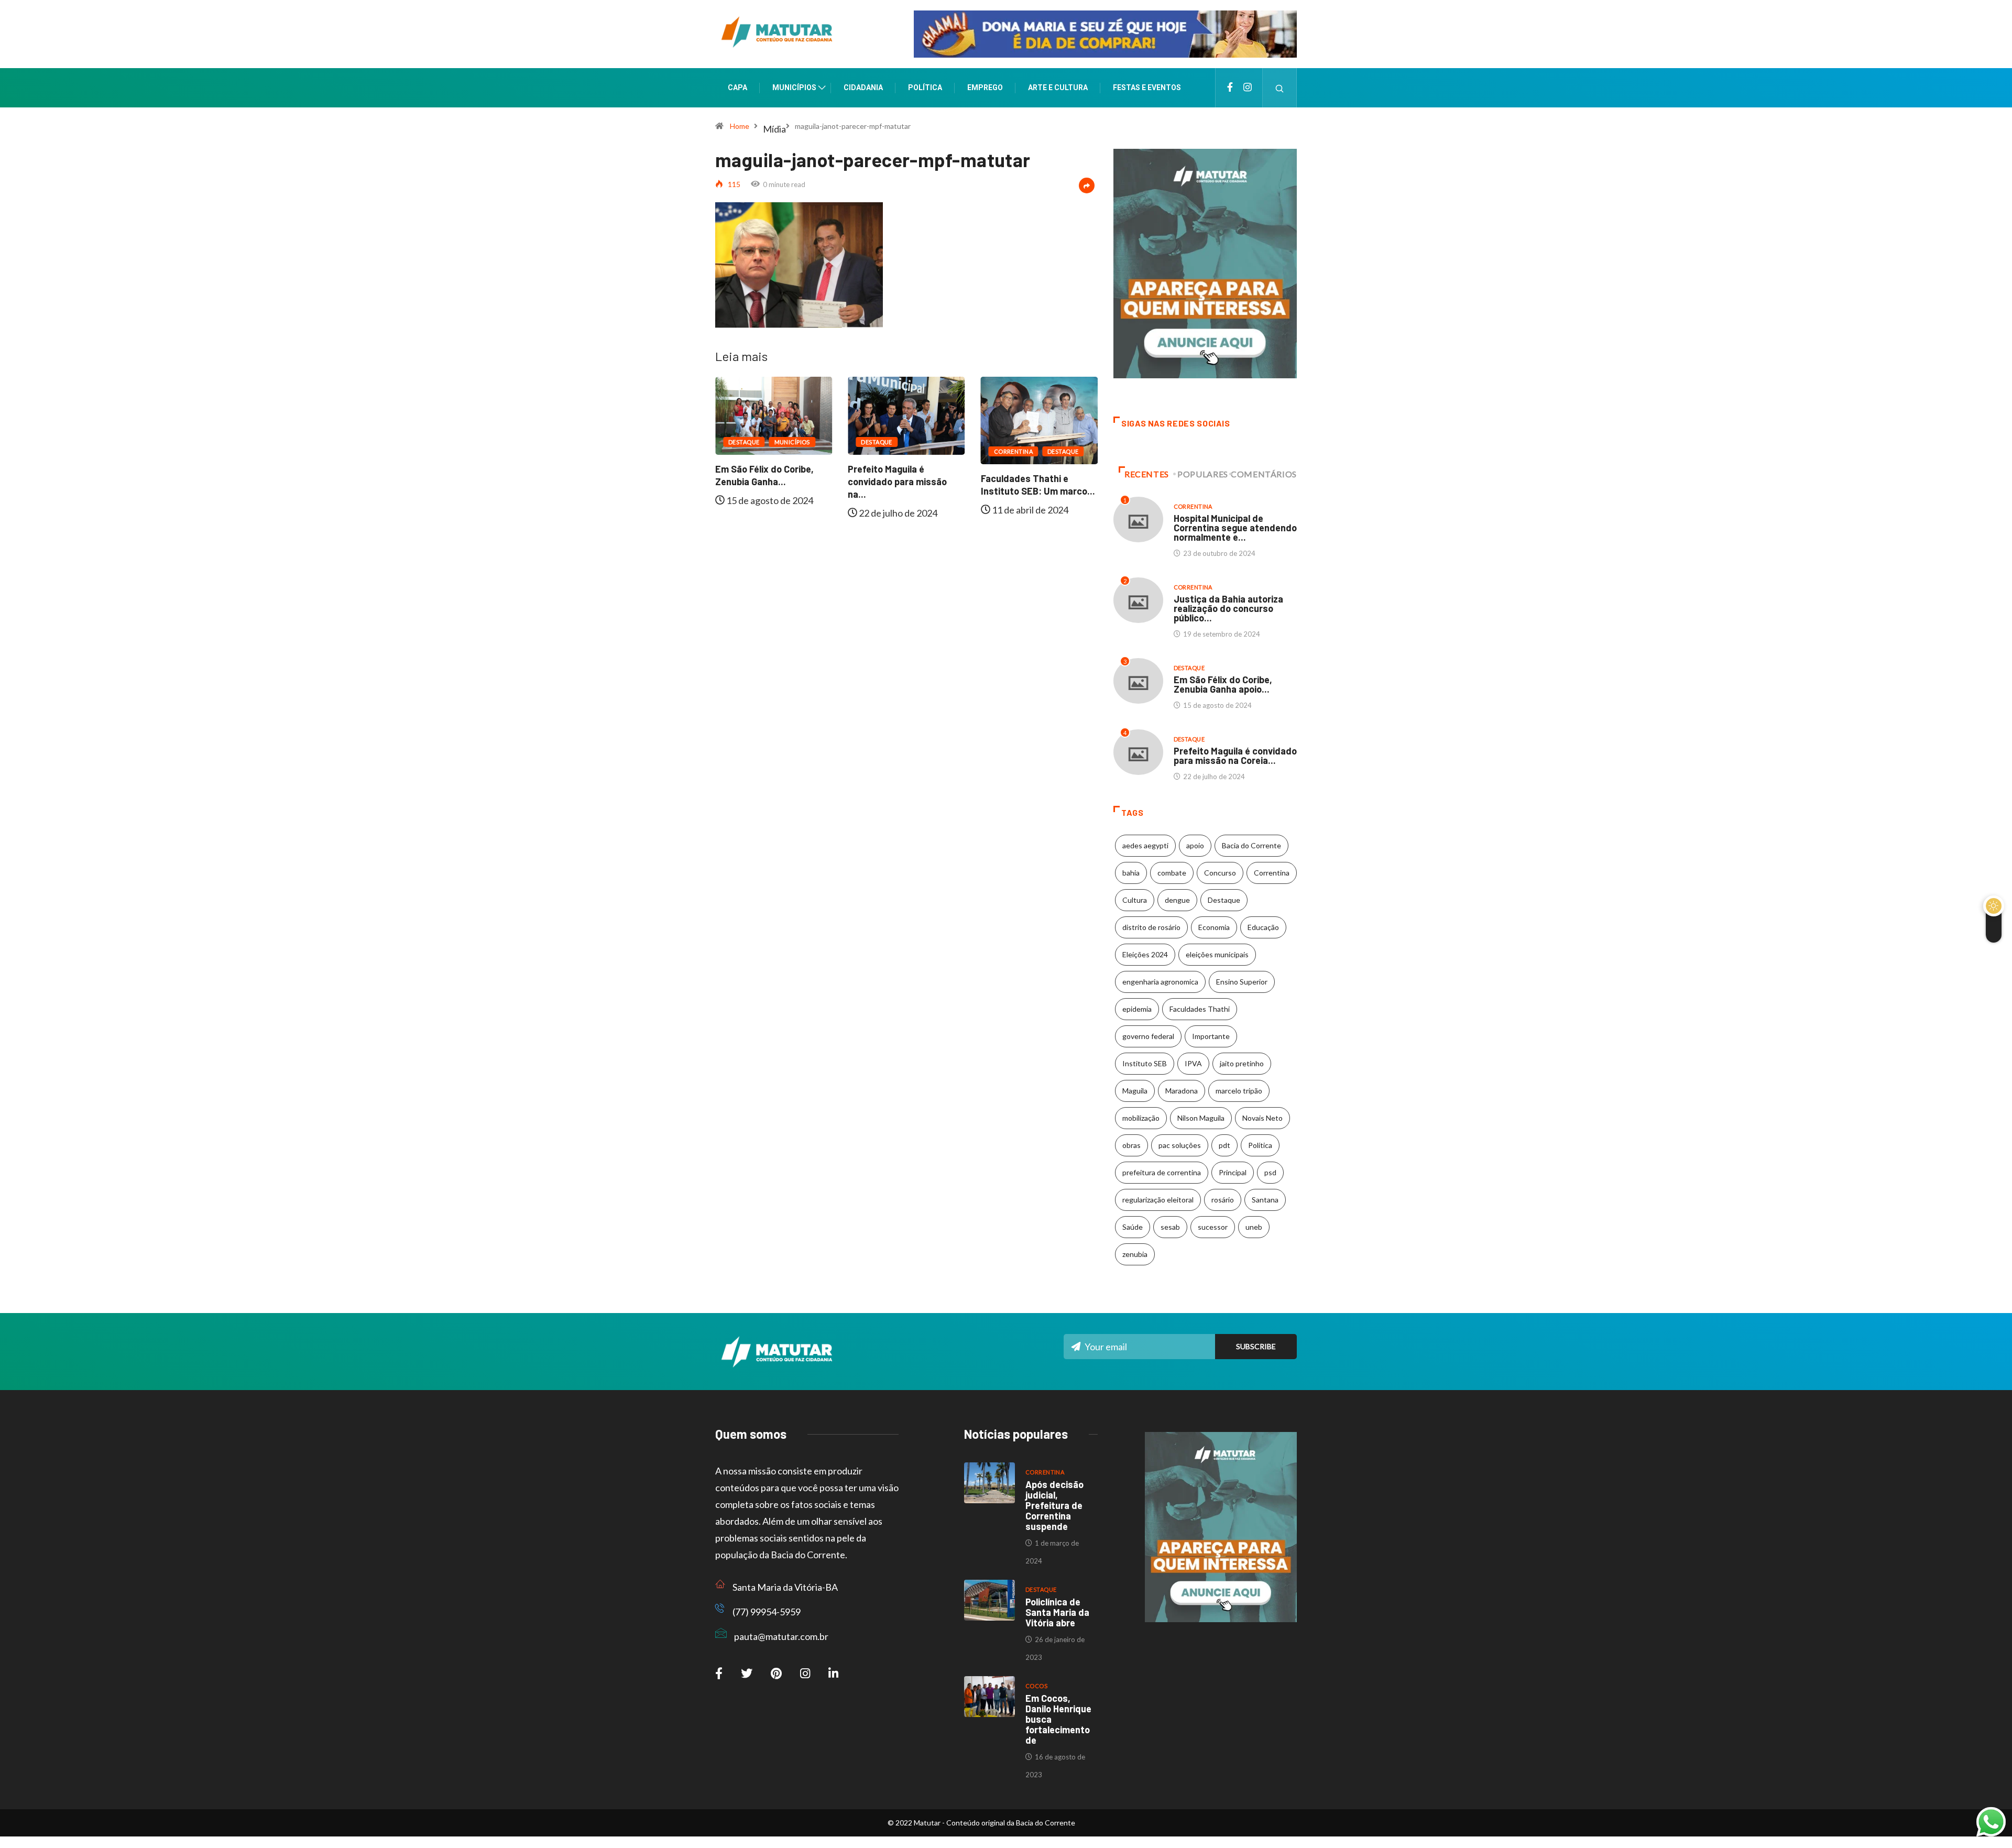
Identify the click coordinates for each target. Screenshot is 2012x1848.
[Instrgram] (1248, 88)
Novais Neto (1262, 1118)
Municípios (794, 88)
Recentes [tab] (1147, 474)
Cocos (1036, 1686)
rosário (1223, 1200)
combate (1172, 873)
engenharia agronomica (1160, 982)
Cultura (1135, 900)
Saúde (1133, 1227)
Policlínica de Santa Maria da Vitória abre (1057, 1612)
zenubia (1135, 1254)
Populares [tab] (1203, 474)
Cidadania (863, 88)
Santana (1265, 1200)
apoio (1195, 845)
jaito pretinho (1242, 1063)
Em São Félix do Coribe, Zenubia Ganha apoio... (1223, 684)
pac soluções (1180, 1145)
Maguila (1135, 1091)
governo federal (1148, 1036)
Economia (1214, 927)
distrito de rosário (1151, 927)
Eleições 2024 (1145, 954)
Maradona (1182, 1091)
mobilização (1141, 1118)
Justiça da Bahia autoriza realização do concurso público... (1228, 608)
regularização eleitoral (1158, 1200)
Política (925, 88)
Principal (1233, 1172)
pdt (1224, 1145)
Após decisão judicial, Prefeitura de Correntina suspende (1054, 1505)
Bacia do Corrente (1251, 845)
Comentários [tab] (1264, 474)
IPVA (1193, 1063)
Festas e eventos (1147, 88)
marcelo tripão (1239, 1091)
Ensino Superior (1242, 982)
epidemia (1137, 1009)
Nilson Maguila (1201, 1118)
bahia (1131, 873)
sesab (1170, 1227)
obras (1131, 1145)
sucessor (1213, 1227)
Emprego (985, 88)
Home (740, 126)
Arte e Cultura (1058, 88)
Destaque (831, 442)
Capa (737, 88)
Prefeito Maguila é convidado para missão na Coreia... (1235, 756)
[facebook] (1230, 88)
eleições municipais (1217, 954)
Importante (1211, 1036)
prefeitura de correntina (1162, 1172)
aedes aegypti (1145, 845)
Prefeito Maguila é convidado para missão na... (852, 482)
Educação (1263, 927)
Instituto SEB (1145, 1063)
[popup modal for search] (1280, 88)
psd (1270, 1172)
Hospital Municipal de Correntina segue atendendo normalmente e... (1235, 528)
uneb (1254, 1227)
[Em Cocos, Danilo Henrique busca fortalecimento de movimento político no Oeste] (989, 1697)
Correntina (967, 451)
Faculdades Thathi (1200, 1009)
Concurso (1220, 873)
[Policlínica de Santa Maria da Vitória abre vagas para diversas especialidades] (989, 1600)
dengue (1177, 900)
